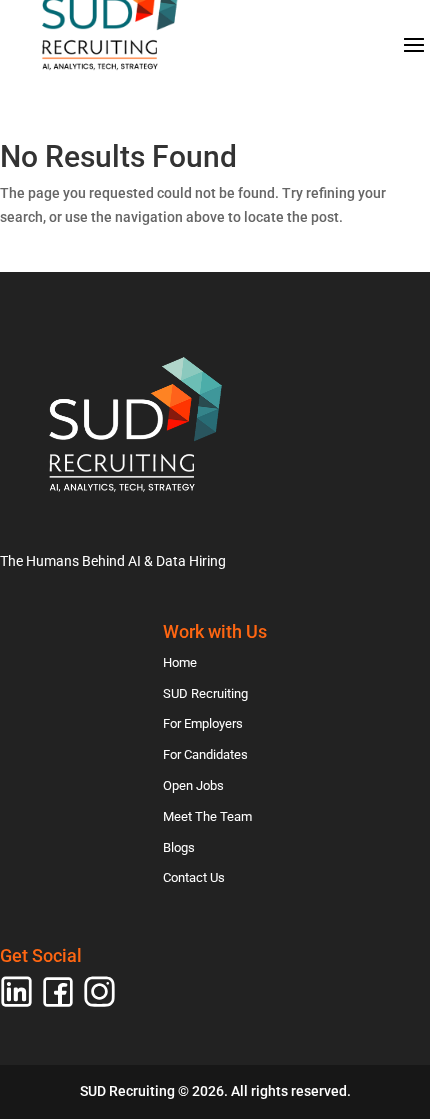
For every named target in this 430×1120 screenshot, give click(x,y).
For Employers (203, 723)
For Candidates (205, 754)
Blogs (179, 847)
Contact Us (194, 877)
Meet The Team (207, 816)
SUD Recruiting (205, 693)
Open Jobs (193, 785)
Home (180, 662)
